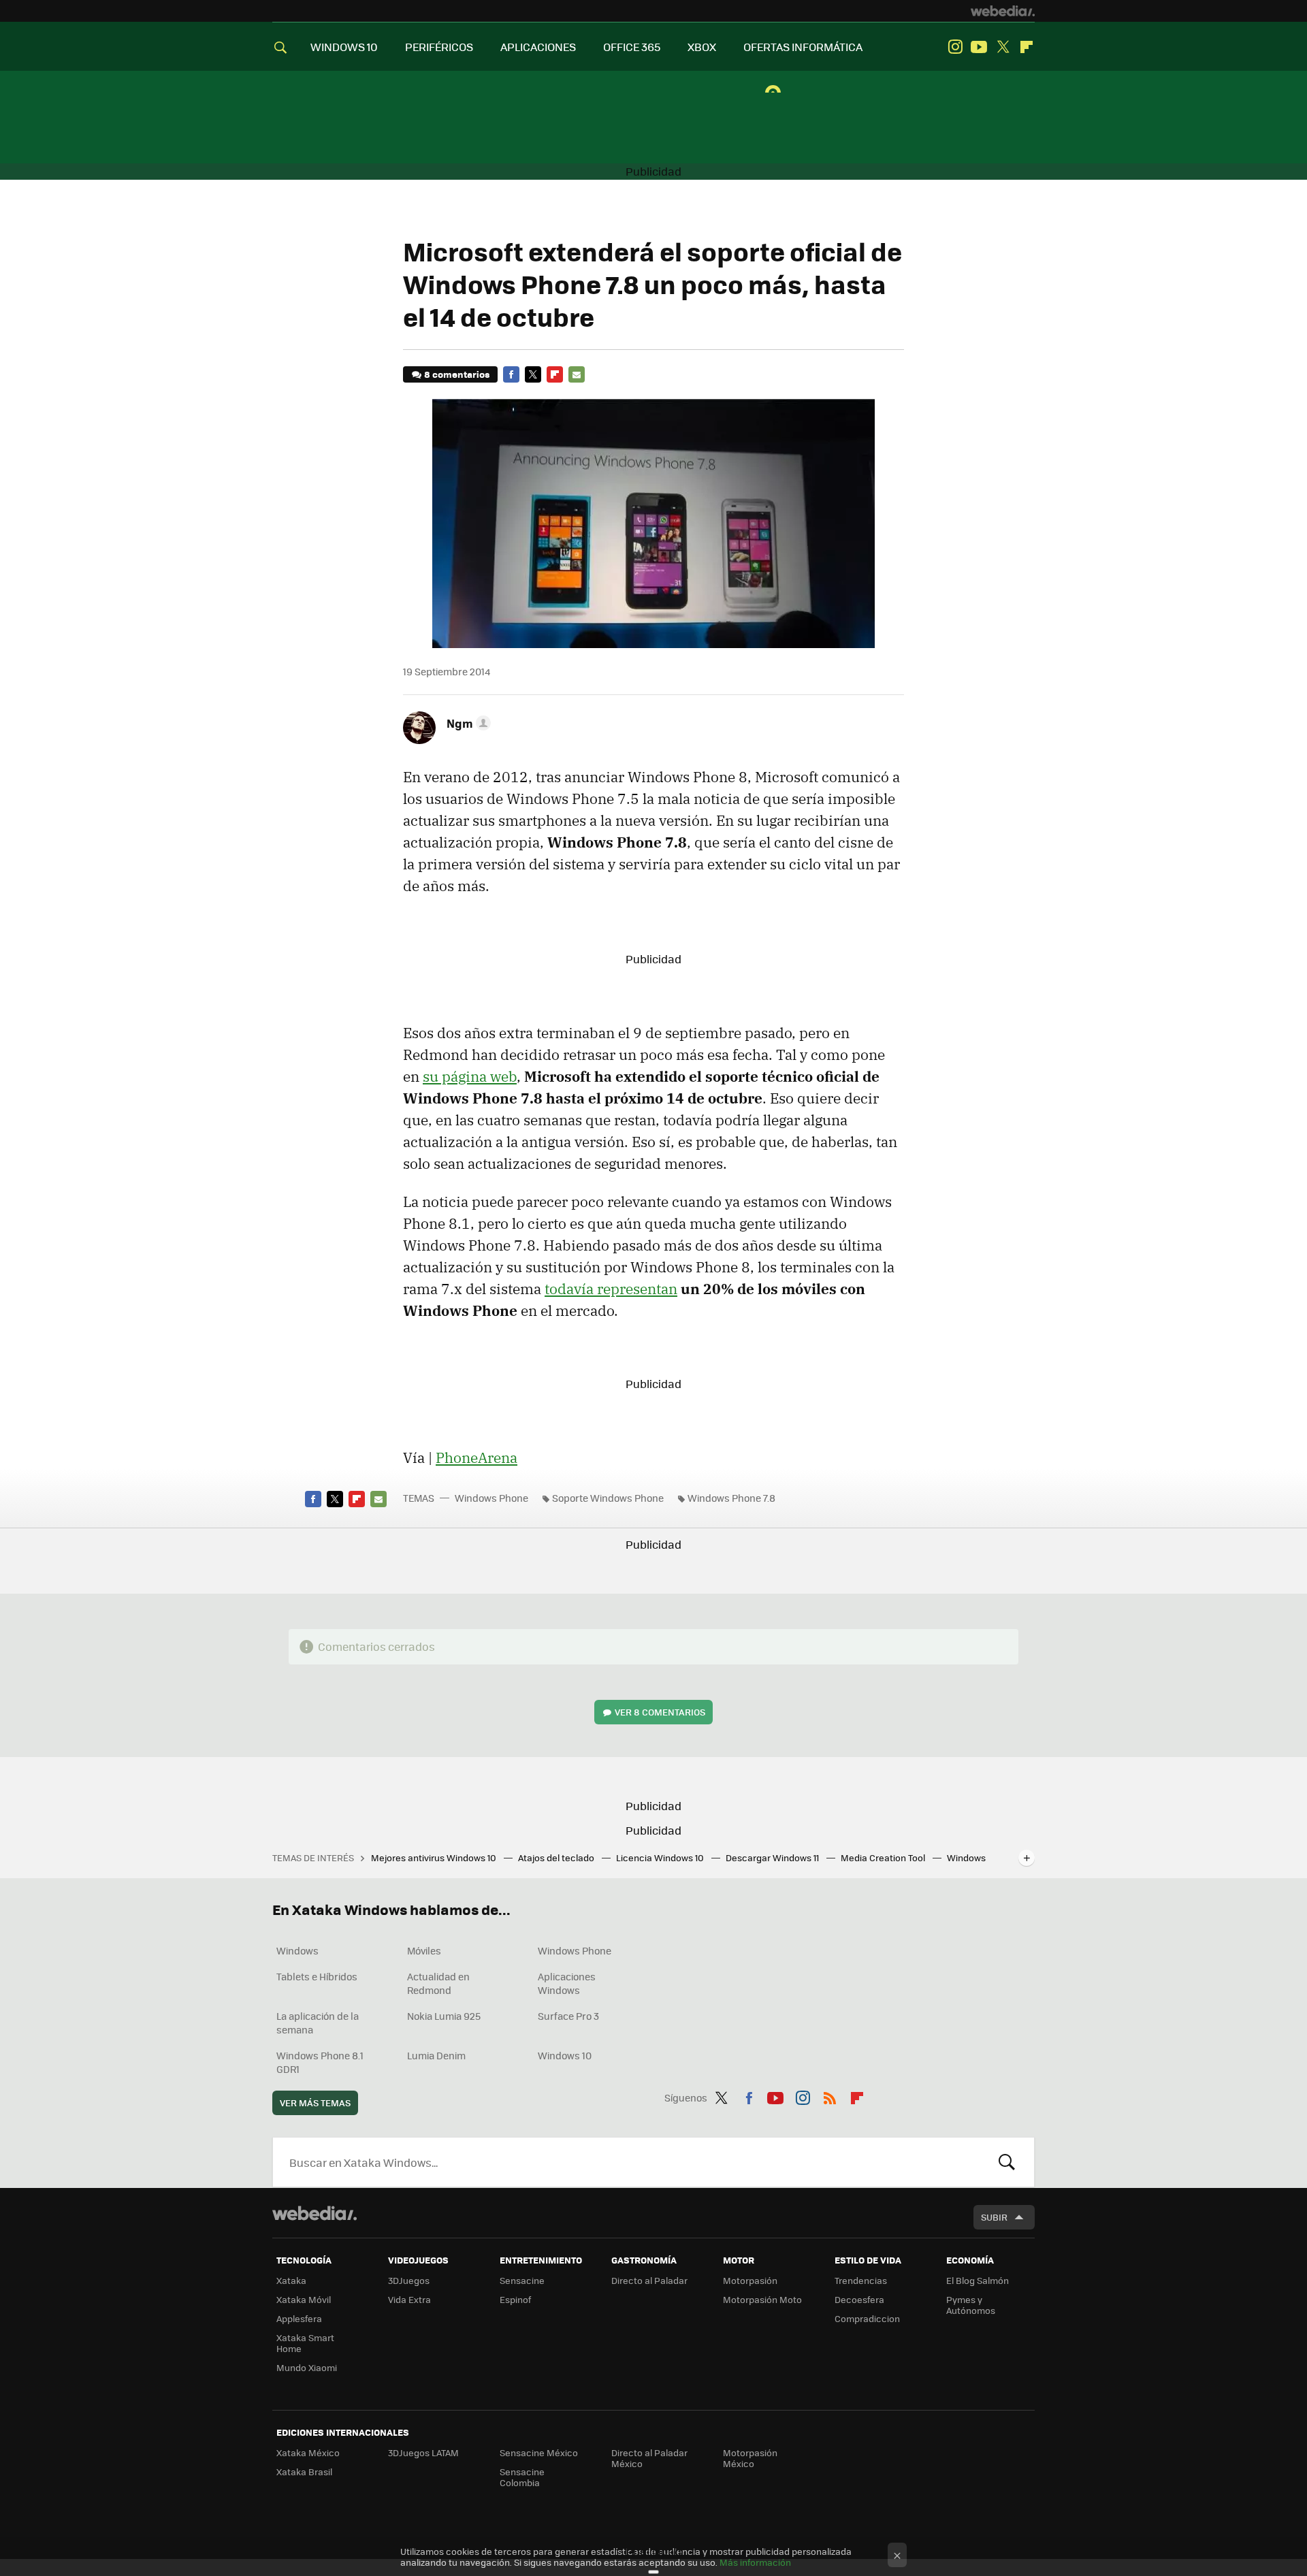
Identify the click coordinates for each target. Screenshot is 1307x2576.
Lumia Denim (436, 2055)
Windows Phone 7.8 (731, 1498)
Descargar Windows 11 (773, 1857)
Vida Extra (409, 2299)
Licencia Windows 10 (661, 1857)
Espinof (515, 2299)
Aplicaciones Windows (567, 1983)
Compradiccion (867, 2318)
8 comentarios (457, 374)
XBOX (702, 47)
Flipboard (1027, 47)
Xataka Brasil (304, 2472)
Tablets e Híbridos (317, 1976)
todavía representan (611, 1289)
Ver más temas (315, 2103)
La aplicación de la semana (318, 2023)
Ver (660, 1712)
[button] (467, 723)
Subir (994, 2217)
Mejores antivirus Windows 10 (435, 1857)
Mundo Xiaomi (307, 2367)
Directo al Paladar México (649, 2458)
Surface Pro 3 (568, 2016)
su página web (470, 1076)
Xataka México (308, 2452)
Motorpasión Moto (762, 2299)
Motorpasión (750, 2280)
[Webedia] (1003, 11)
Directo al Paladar (649, 2280)
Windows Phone (491, 1498)
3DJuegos (409, 2280)
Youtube (979, 47)
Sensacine (522, 2280)
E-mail (577, 374)
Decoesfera (859, 2299)
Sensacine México (539, 2452)
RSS (830, 2095)
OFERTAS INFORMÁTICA (803, 47)
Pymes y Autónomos (971, 2305)
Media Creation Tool (884, 1857)
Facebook (511, 374)
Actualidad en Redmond (438, 1983)
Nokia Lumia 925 (444, 2016)
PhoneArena (477, 1458)
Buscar (1007, 2162)
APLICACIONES (538, 47)
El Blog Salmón (978, 2280)
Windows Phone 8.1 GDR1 (320, 2062)
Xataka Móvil (304, 2299)
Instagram (955, 47)
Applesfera (299, 2318)
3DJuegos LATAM (423, 2452)
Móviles (424, 1950)
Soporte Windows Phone (608, 1498)
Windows (297, 1950)
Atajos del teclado (557, 1857)
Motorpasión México (750, 2458)
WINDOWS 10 (344, 47)
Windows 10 (565, 2055)
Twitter (1003, 47)
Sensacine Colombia (522, 2477)
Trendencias (861, 2280)
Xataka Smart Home (305, 2343)
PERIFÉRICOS (439, 47)
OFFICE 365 (632, 47)
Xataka (291, 2280)
